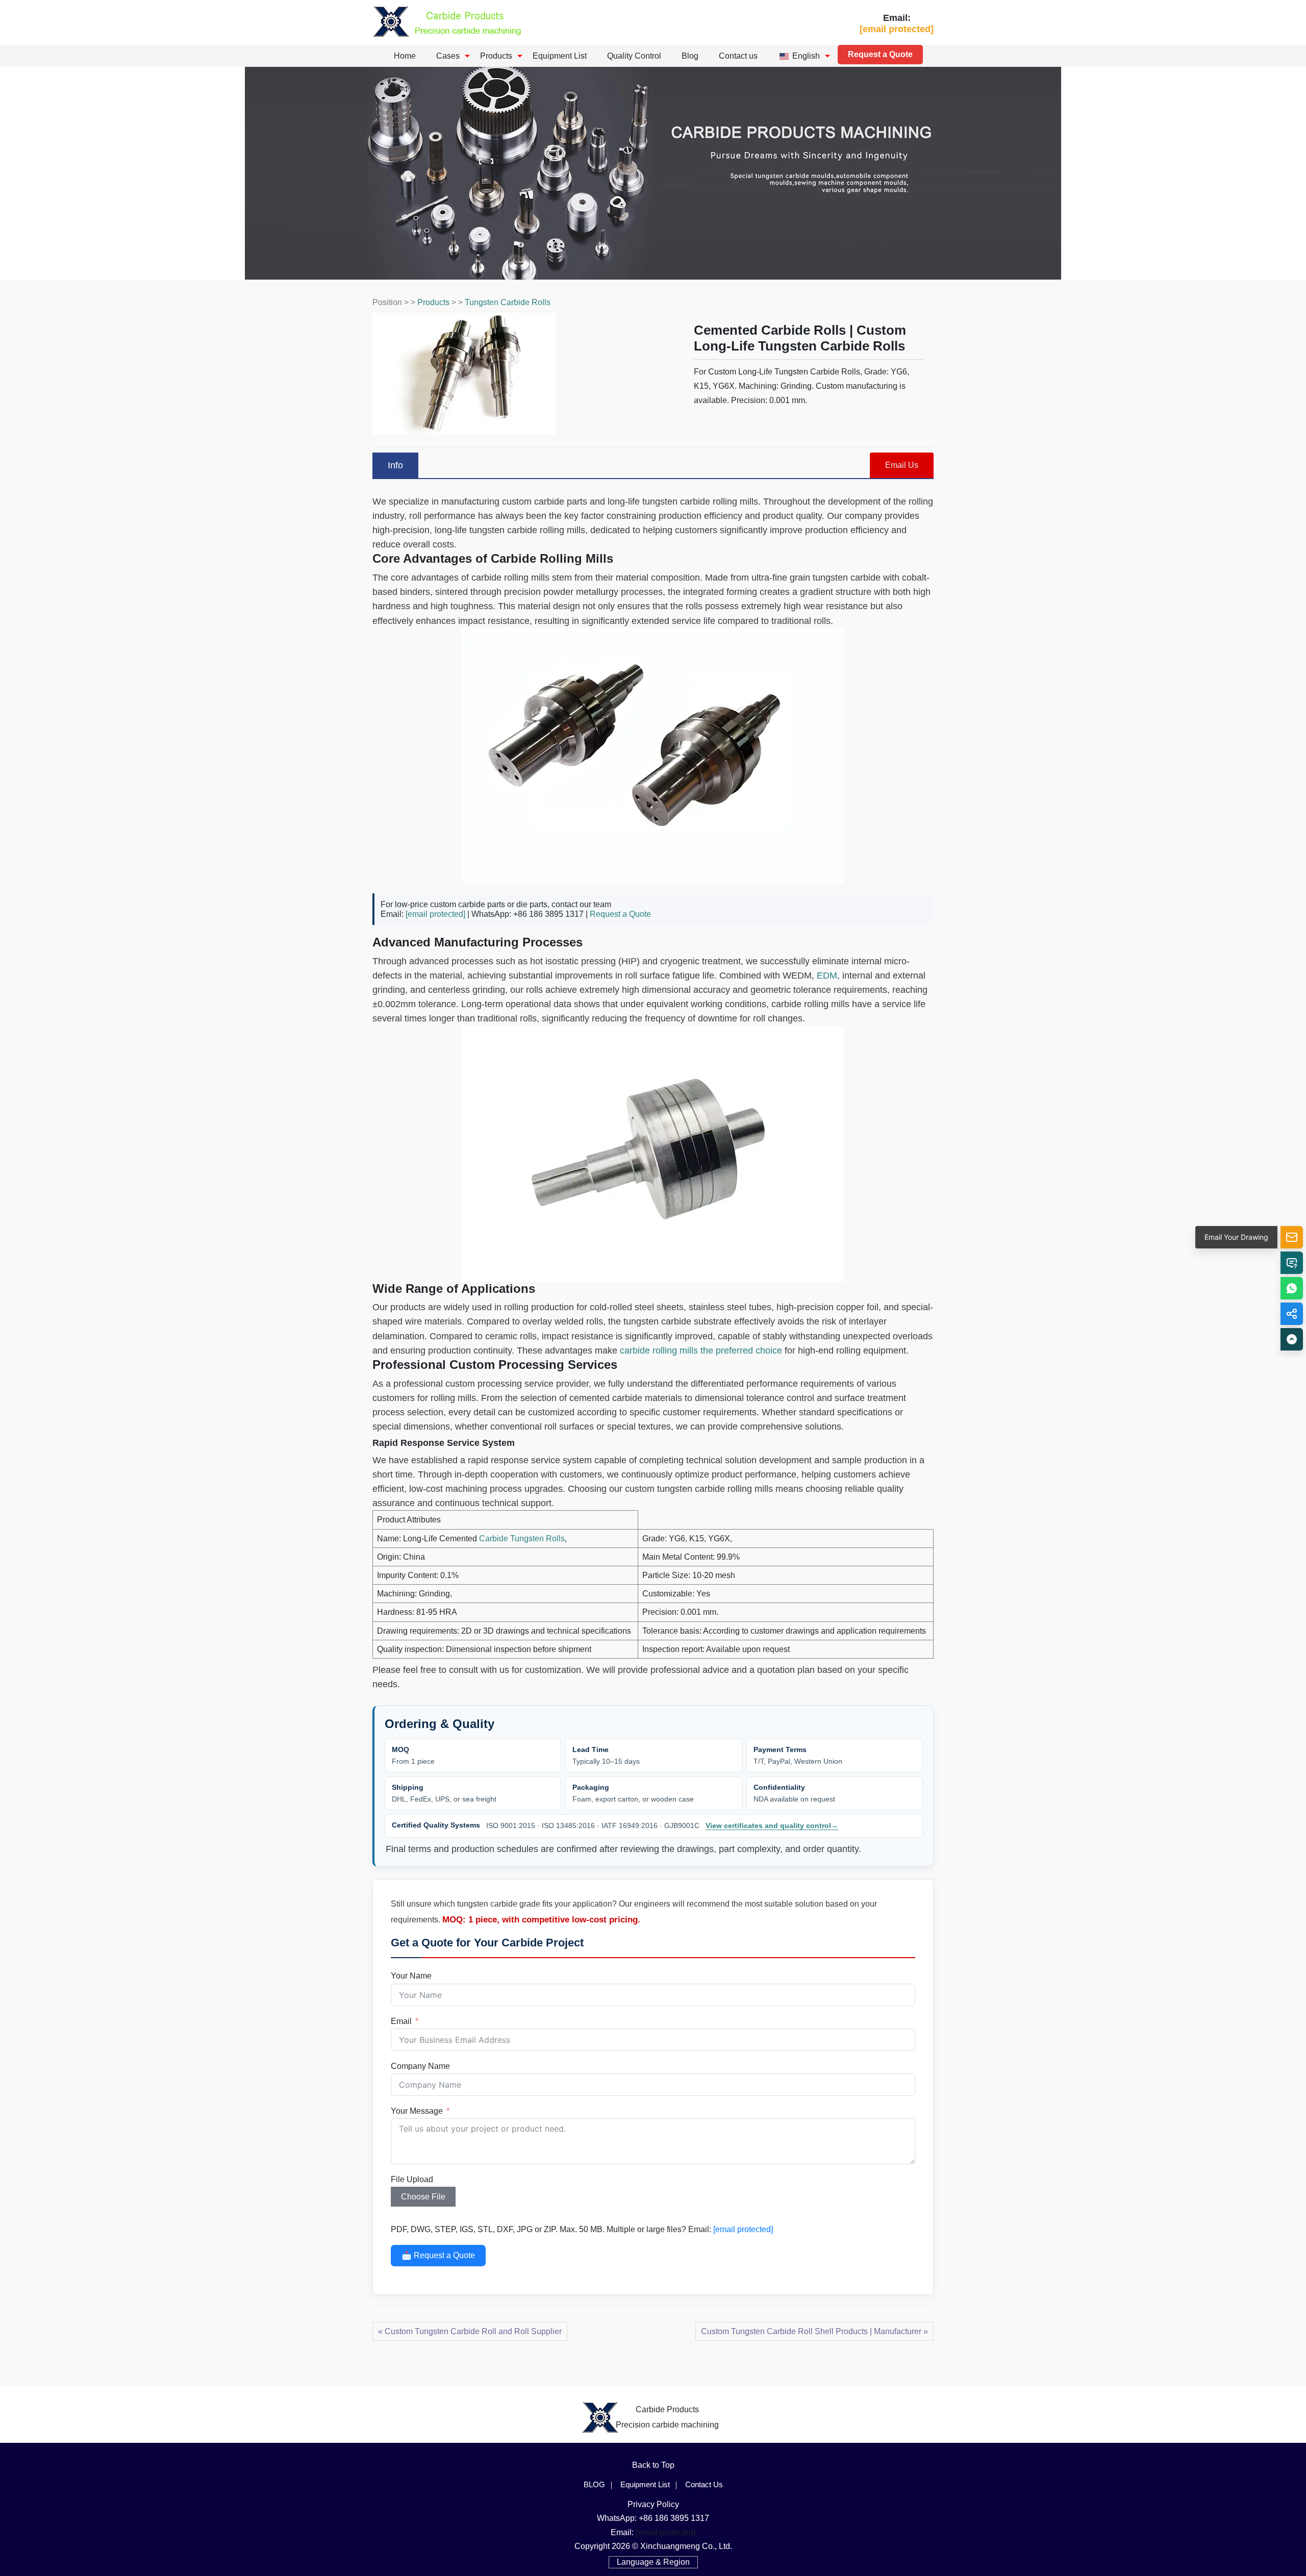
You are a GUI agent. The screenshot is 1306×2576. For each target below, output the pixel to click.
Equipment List (560, 56)
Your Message (417, 2111)
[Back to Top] (1292, 1339)
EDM (827, 976)
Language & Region (653, 2562)
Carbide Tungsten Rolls (522, 1539)
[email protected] (435, 914)
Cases (448, 56)
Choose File (423, 2197)
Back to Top (653, 2465)
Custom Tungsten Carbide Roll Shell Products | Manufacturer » (814, 2331)
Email (401, 2021)
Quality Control (634, 56)
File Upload (412, 2179)
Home (405, 56)
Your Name (411, 1976)
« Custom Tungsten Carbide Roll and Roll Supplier (470, 2331)
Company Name (420, 2066)
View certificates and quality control (772, 1825)
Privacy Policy (653, 2504)
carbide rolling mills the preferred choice (701, 1350)
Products (496, 56)
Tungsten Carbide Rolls (508, 302)
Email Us (902, 465)
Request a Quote (880, 54)
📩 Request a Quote (438, 2255)
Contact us (738, 56)
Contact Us (704, 2484)
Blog (690, 56)
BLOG (594, 2484)
